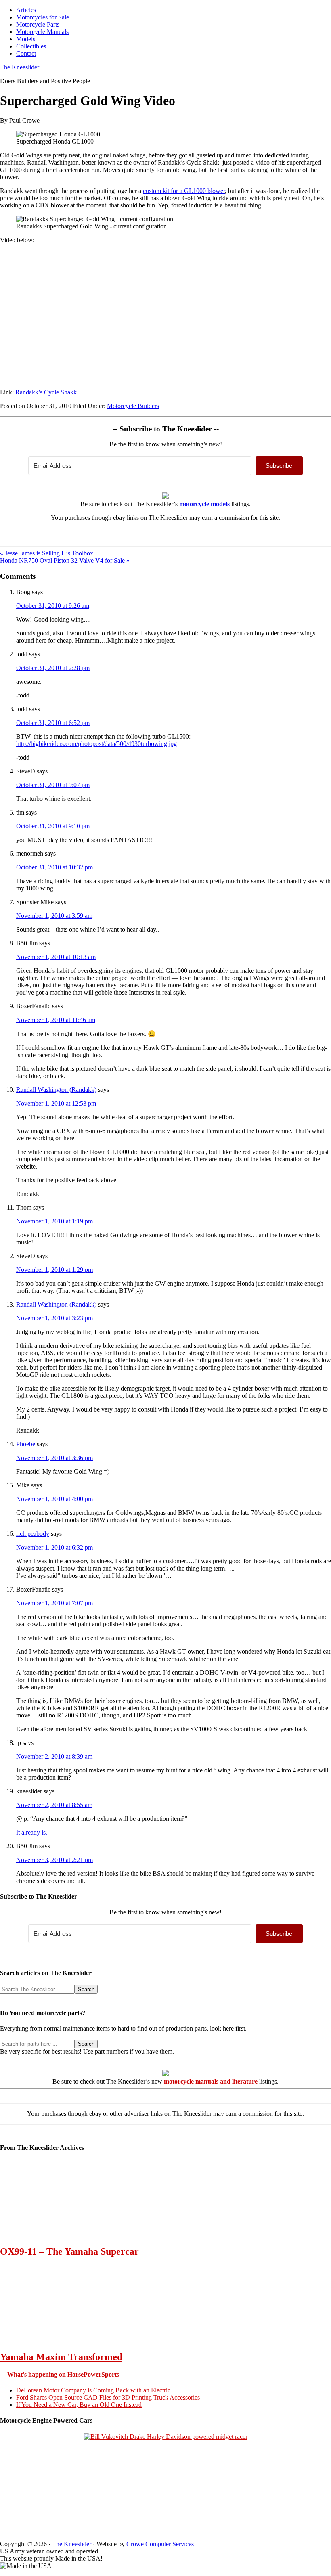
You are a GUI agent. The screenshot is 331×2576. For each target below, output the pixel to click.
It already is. (32, 1832)
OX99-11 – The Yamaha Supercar (69, 2251)
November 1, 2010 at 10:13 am (56, 957)
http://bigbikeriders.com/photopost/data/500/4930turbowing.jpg (96, 744)
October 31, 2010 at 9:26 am (53, 606)
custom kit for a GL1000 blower (184, 191)
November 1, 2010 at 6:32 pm (54, 1547)
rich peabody (33, 1534)
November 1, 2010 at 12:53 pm (56, 1103)
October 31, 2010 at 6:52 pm (53, 723)
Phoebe (26, 1444)
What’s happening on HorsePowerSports (63, 2374)
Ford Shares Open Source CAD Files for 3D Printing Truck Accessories (108, 2397)
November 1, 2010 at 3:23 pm (54, 1318)
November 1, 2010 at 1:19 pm (54, 1221)
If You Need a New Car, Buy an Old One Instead (79, 2405)
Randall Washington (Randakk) (56, 1090)
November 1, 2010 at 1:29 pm (54, 1270)
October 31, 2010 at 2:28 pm (53, 668)
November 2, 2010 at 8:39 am (54, 1756)
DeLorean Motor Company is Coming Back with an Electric (93, 2390)
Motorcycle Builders (133, 406)
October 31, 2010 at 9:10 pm (53, 826)
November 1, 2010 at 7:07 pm (54, 1603)
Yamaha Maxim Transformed (61, 2357)
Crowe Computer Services (160, 2544)
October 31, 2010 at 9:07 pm (53, 785)
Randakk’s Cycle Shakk (46, 392)
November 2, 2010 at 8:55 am (54, 1805)
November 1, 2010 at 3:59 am (54, 916)
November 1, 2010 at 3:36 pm (54, 1458)
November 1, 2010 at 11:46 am (56, 1020)
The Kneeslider (20, 67)
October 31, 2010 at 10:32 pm (54, 867)
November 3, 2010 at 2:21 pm (54, 1860)
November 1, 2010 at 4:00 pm (54, 1499)
